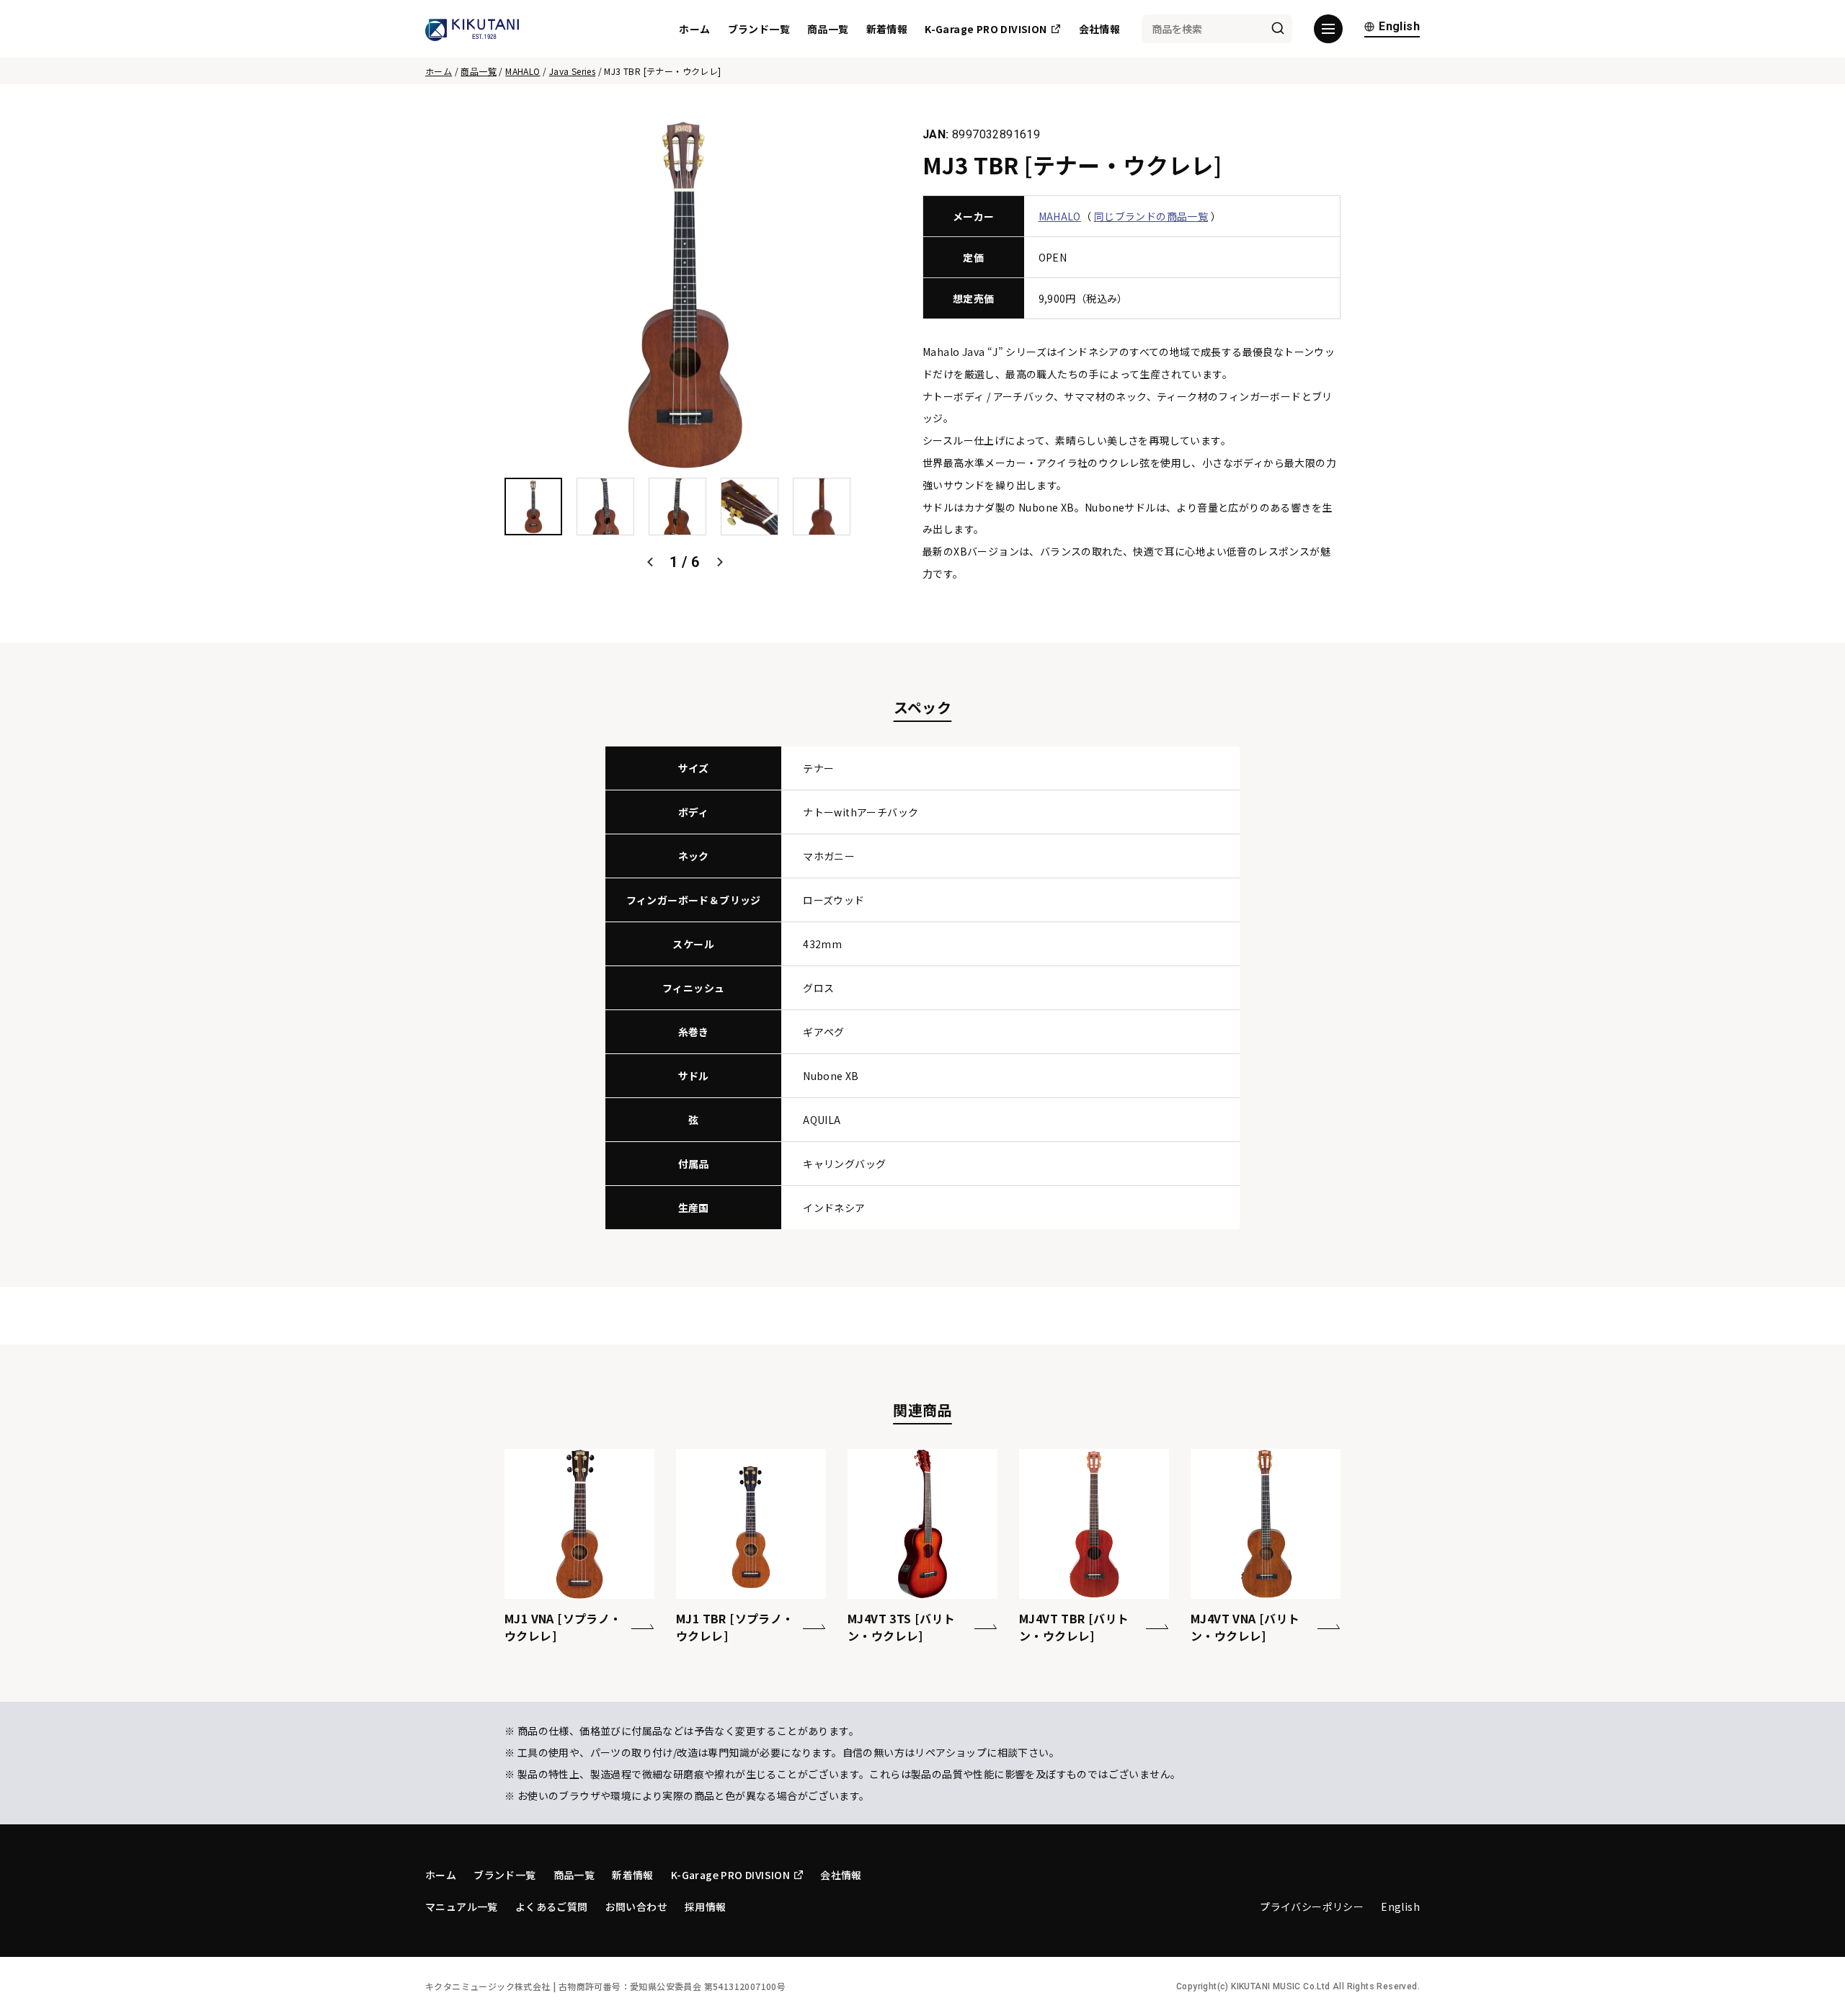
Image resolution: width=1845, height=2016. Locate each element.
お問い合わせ (636, 1906)
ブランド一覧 (759, 29)
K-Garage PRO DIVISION (986, 29)
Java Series (572, 71)
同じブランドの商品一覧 (1151, 216)
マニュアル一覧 (462, 1906)
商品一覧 (828, 29)
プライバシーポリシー (1312, 1906)
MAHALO (523, 71)
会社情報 (1100, 29)
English (1399, 27)
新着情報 (887, 29)
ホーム (694, 29)
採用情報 (706, 1906)
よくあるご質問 (552, 1906)
